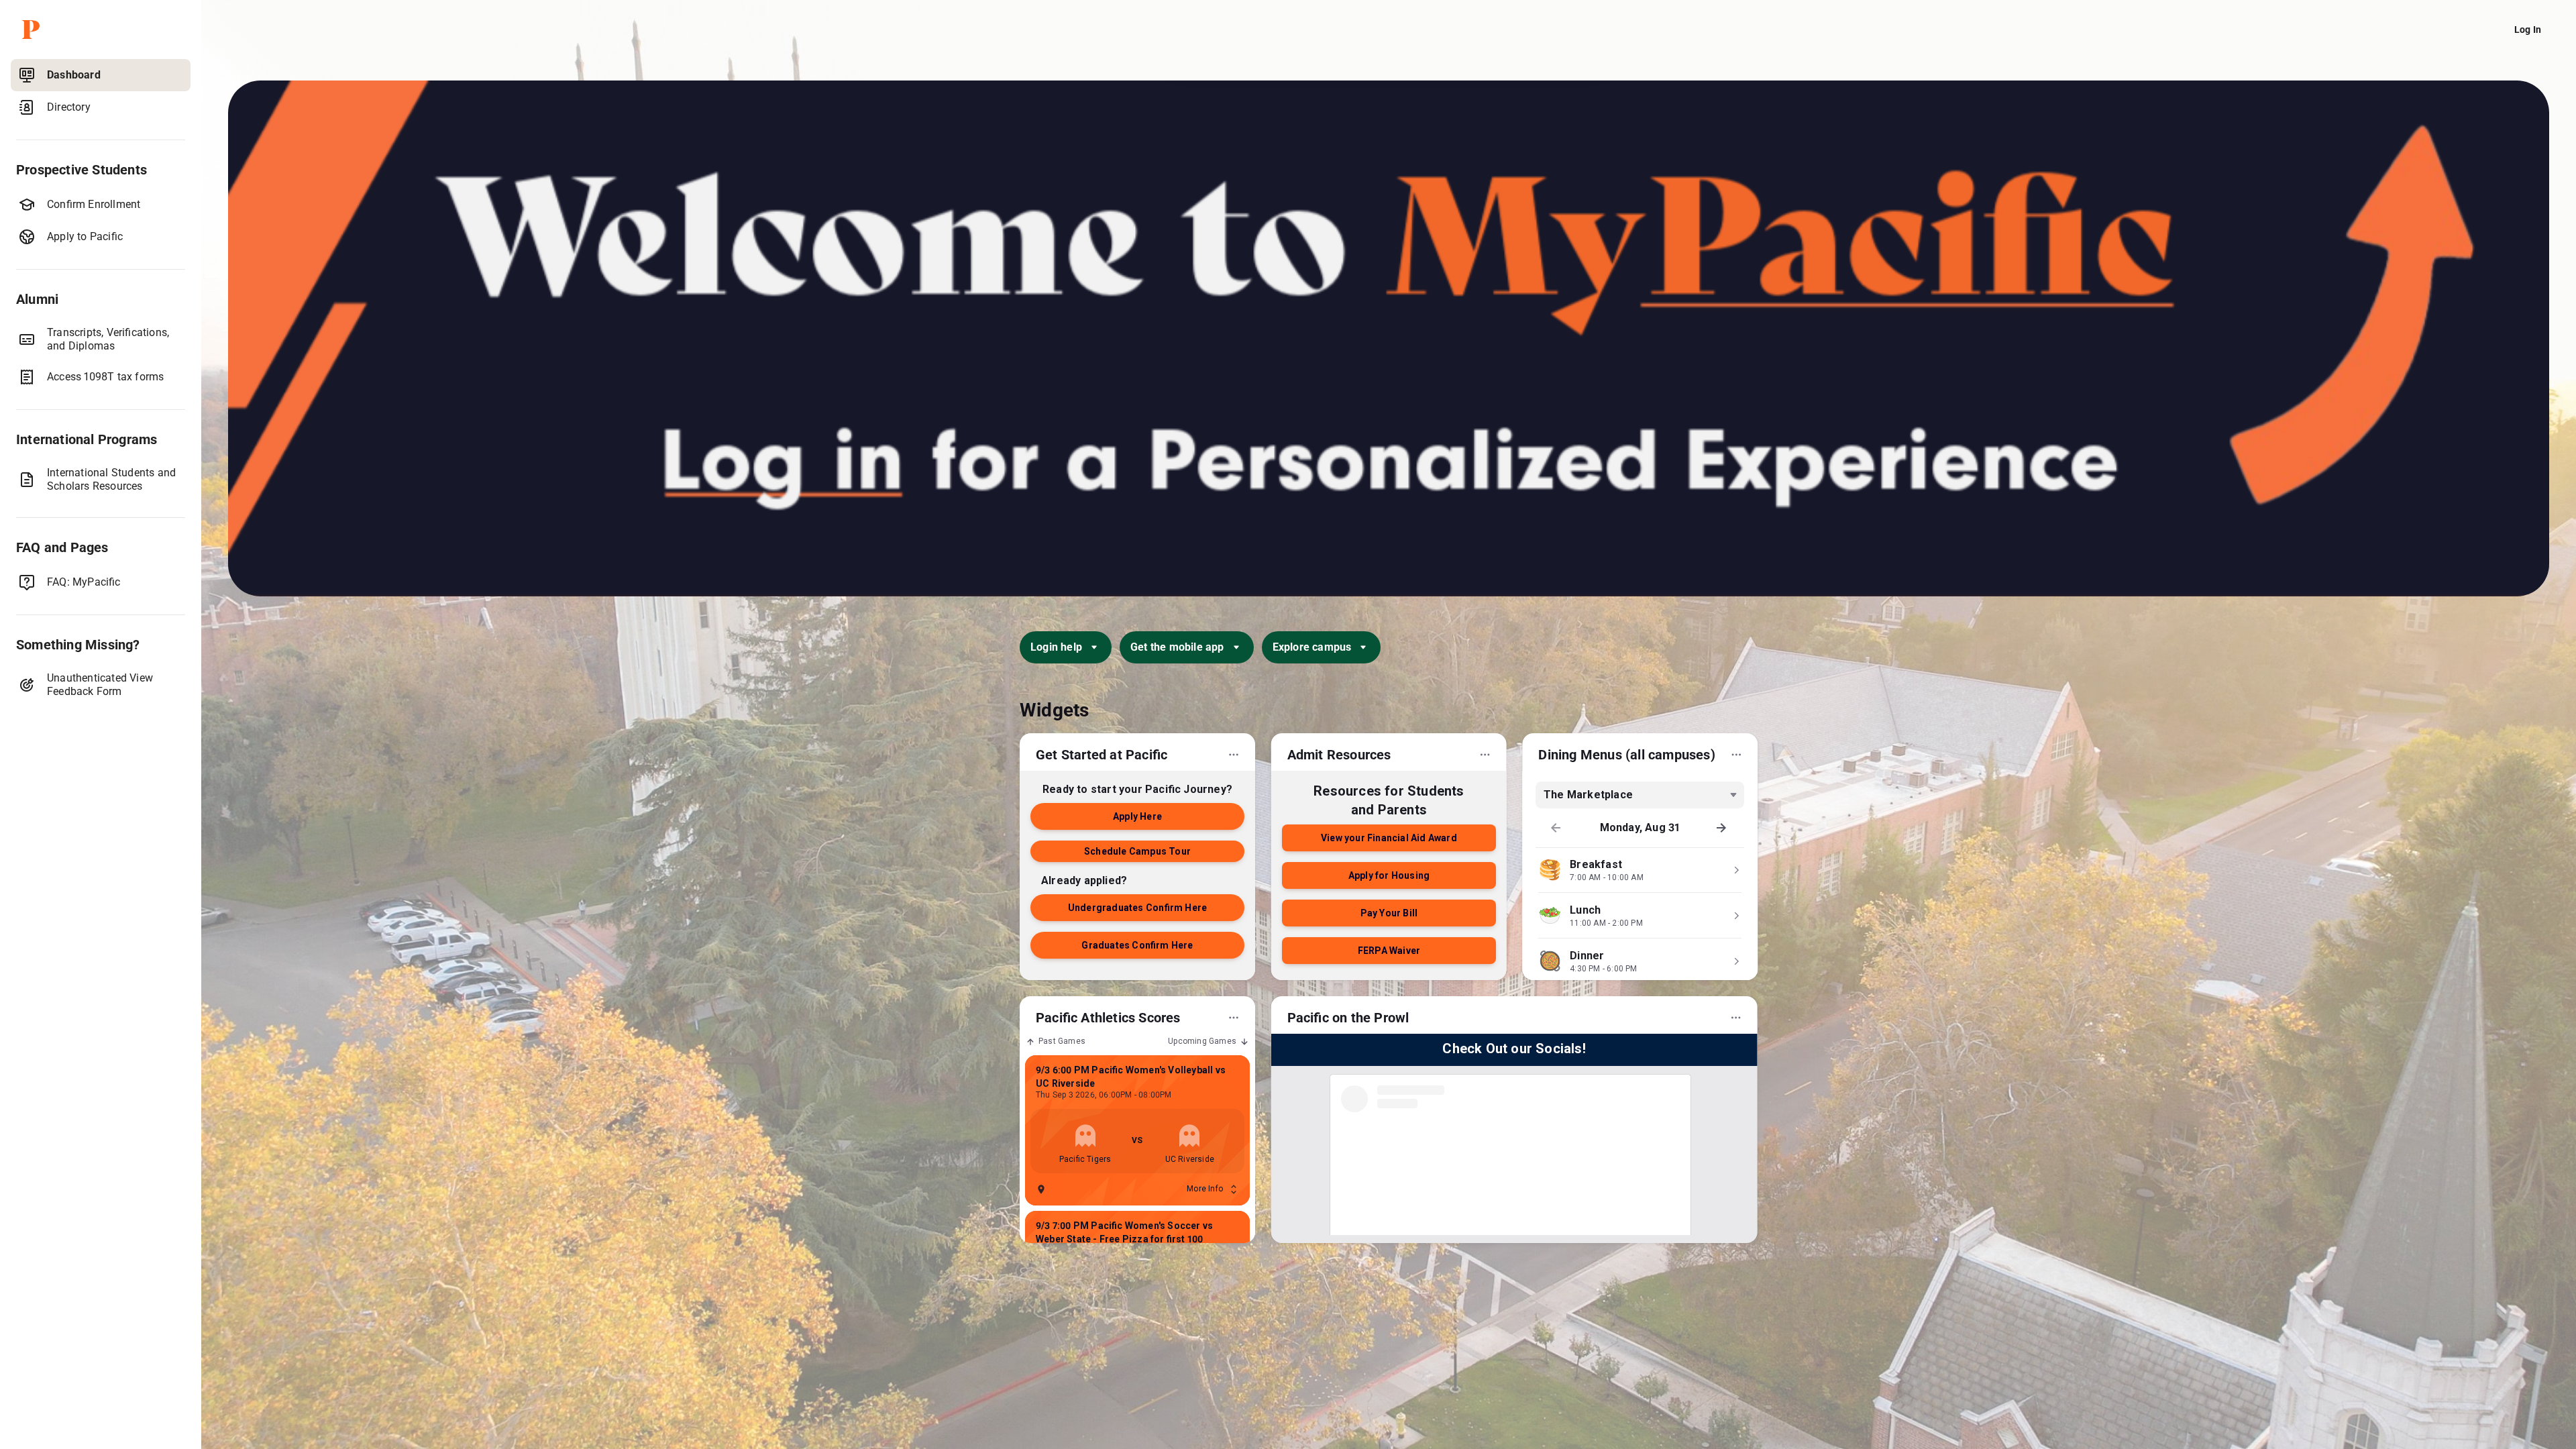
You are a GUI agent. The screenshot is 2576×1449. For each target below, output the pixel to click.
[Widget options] (1234, 755)
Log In (2528, 30)
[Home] (103, 30)
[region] (101, 751)
